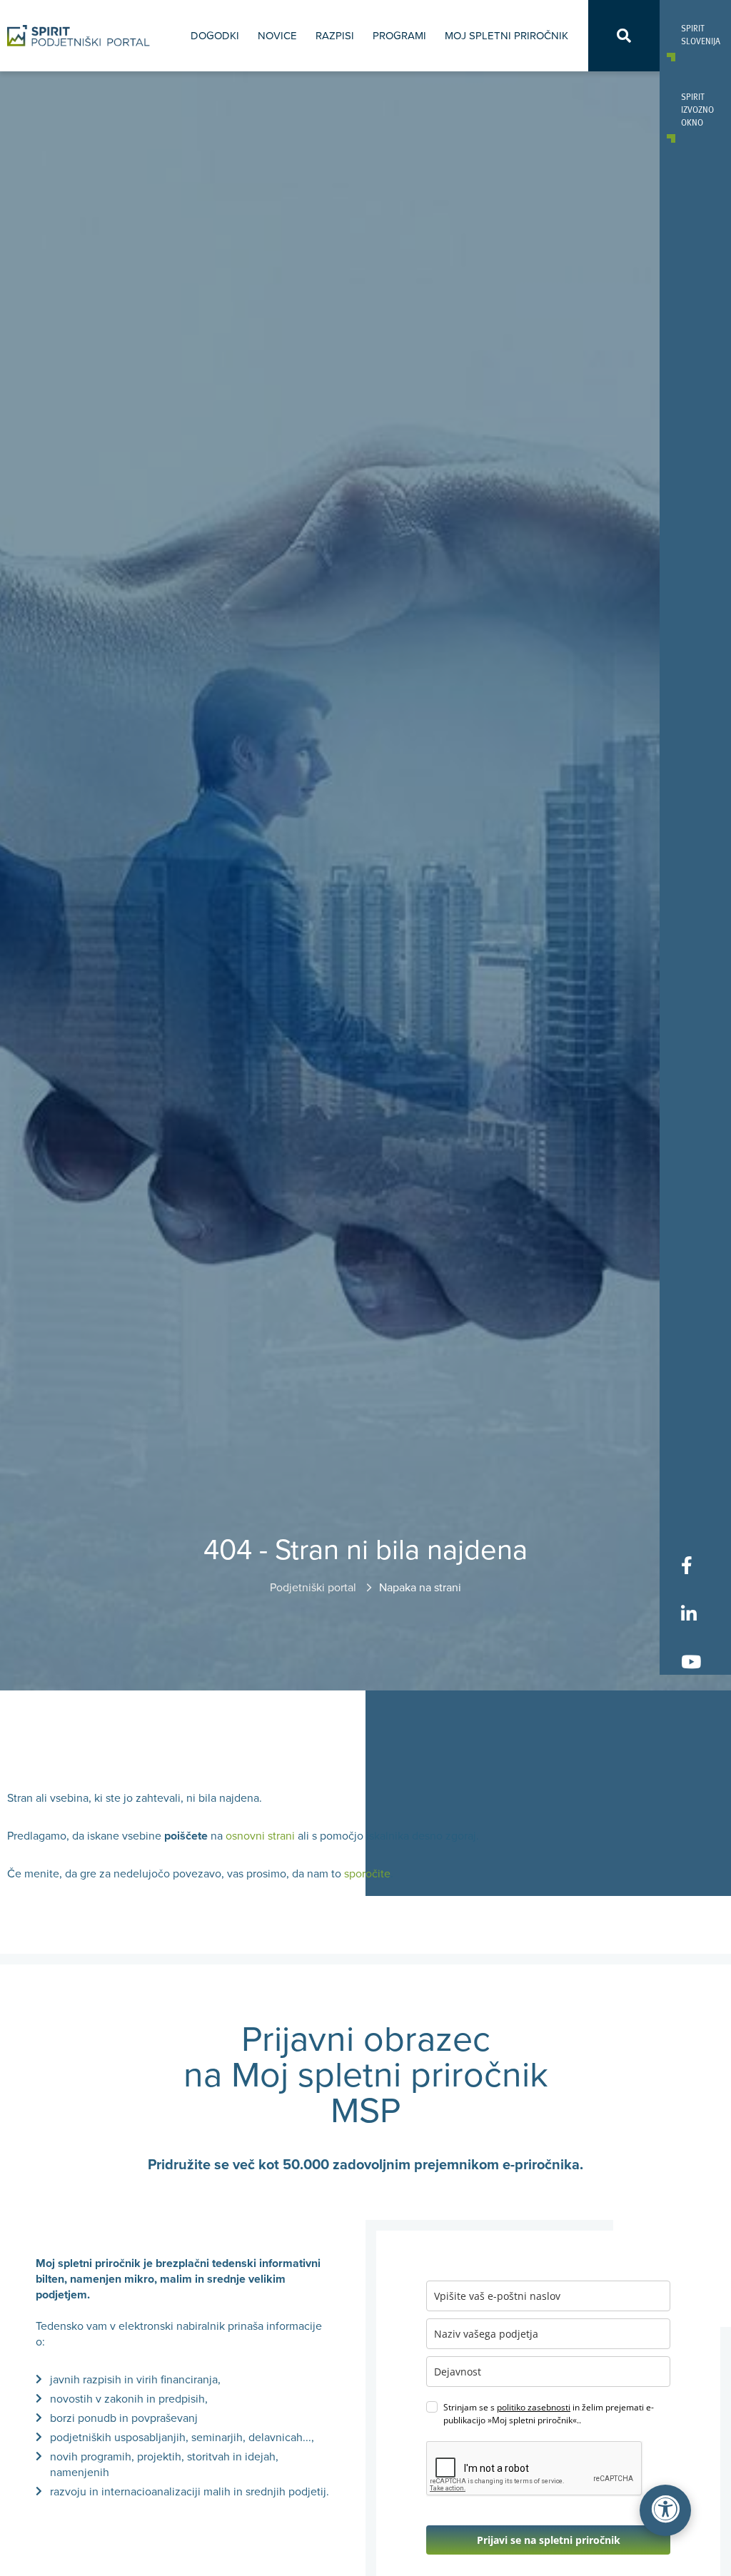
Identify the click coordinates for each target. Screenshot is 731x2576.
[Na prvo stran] (79, 36)
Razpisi (335, 36)
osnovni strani (260, 1836)
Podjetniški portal (314, 1588)
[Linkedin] (691, 1613)
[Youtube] (691, 1661)
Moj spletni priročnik (506, 36)
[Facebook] (691, 1565)
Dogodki (215, 36)
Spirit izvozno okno (695, 109)
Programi (399, 36)
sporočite (367, 1874)
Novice (277, 36)
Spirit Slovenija (695, 34)
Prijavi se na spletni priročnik (549, 2540)
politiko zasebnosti (534, 2407)
